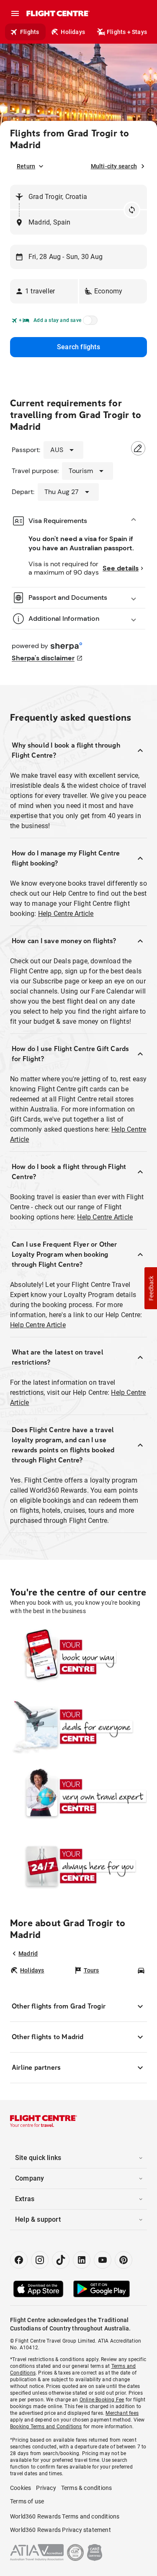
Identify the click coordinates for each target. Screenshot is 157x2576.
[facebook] (19, 2260)
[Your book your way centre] (78, 1657)
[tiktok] (61, 2260)
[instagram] (40, 2260)
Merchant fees (122, 2413)
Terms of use (27, 2501)
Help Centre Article (66, 914)
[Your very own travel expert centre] (78, 1796)
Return (26, 166)
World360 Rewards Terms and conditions (65, 2516)
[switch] (89, 323)
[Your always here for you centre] (78, 1866)
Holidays (73, 32)
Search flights (78, 347)
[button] (44, 291)
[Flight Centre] (58, 13)
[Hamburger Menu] (15, 13)
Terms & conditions (87, 2488)
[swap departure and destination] (132, 210)
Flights (30, 32)
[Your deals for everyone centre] (78, 1726)
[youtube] (103, 2260)
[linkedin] (82, 2260)
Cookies (21, 2488)
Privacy (46, 2488)
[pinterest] (124, 2260)
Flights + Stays (127, 32)
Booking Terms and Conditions (46, 2427)
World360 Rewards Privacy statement (60, 2530)
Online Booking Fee (102, 2400)
